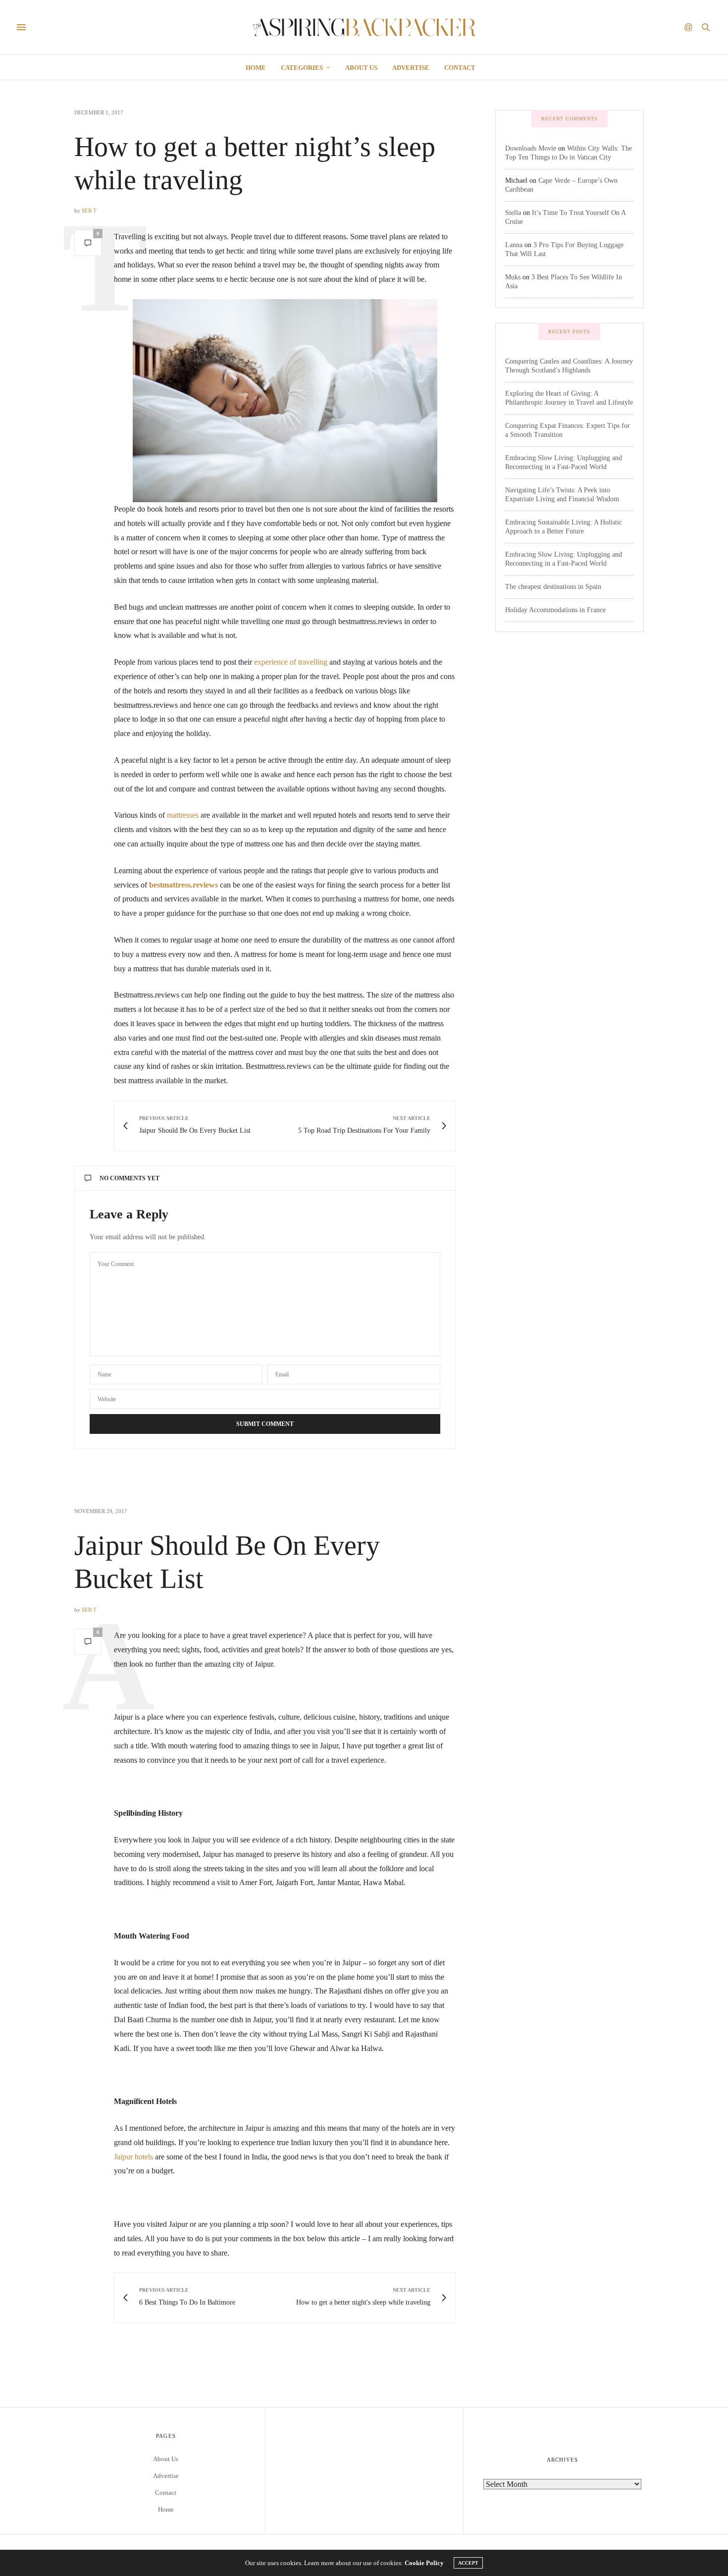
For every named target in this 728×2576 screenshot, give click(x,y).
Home (256, 68)
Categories (302, 68)
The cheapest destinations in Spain (553, 587)
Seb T (89, 210)
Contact (460, 68)
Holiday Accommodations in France (555, 610)
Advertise (411, 68)
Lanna (514, 245)
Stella (513, 213)
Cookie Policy (424, 2563)
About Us (361, 68)
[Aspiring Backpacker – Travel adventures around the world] (364, 27)
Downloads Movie (531, 148)
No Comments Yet (130, 1178)
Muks (513, 277)
